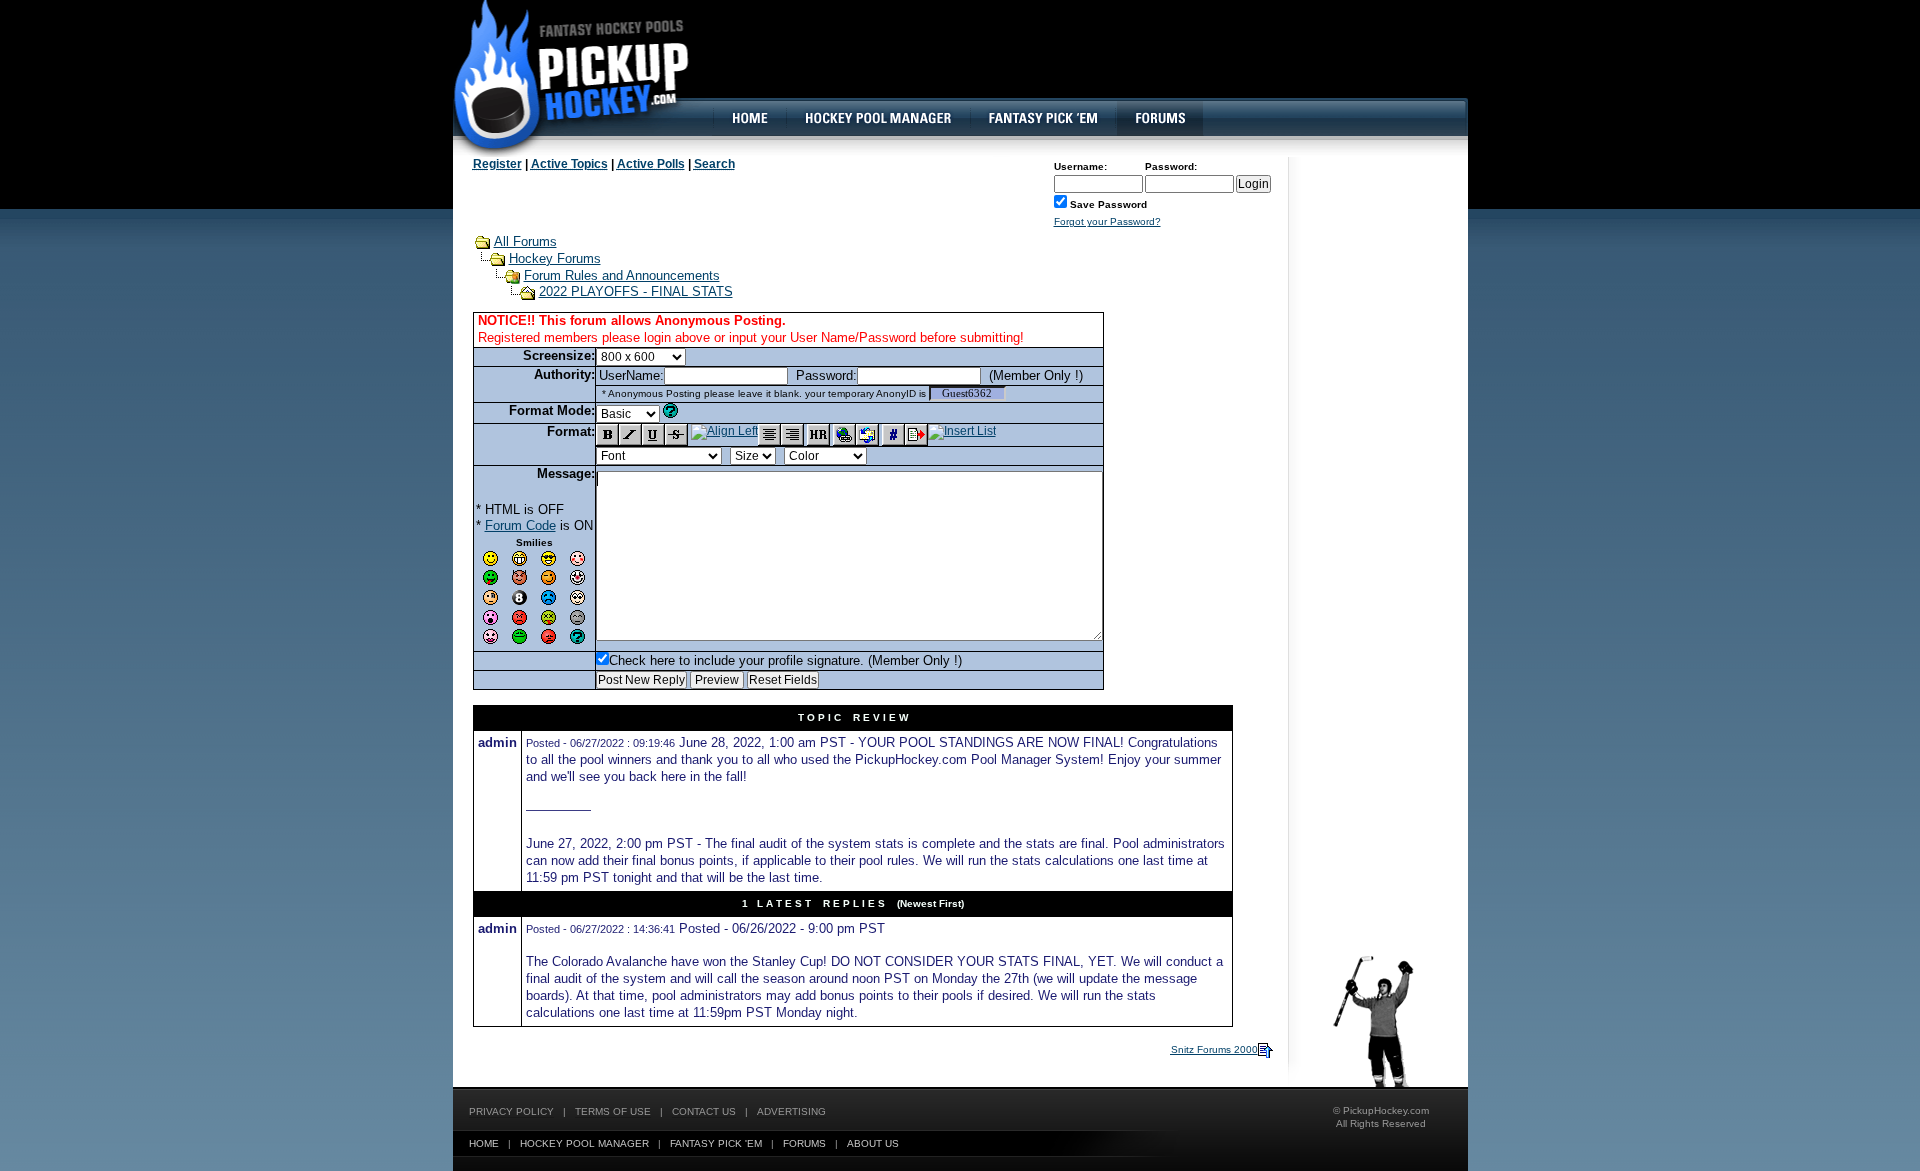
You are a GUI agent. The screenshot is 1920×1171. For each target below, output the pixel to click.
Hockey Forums (555, 258)
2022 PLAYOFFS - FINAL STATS (636, 291)
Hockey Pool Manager (584, 1143)
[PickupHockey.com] (560, 75)
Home (484, 1143)
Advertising (791, 1111)
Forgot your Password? (1107, 221)
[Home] (749, 118)
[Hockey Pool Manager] (878, 118)
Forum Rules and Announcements (622, 275)
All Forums (525, 241)
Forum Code (520, 525)
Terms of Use (613, 1111)
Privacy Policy (511, 1111)
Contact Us (704, 1111)
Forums (804, 1143)
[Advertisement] (1103, 65)
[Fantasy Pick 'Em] (1042, 118)
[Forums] (1159, 118)
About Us (873, 1143)
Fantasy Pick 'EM (716, 1143)
